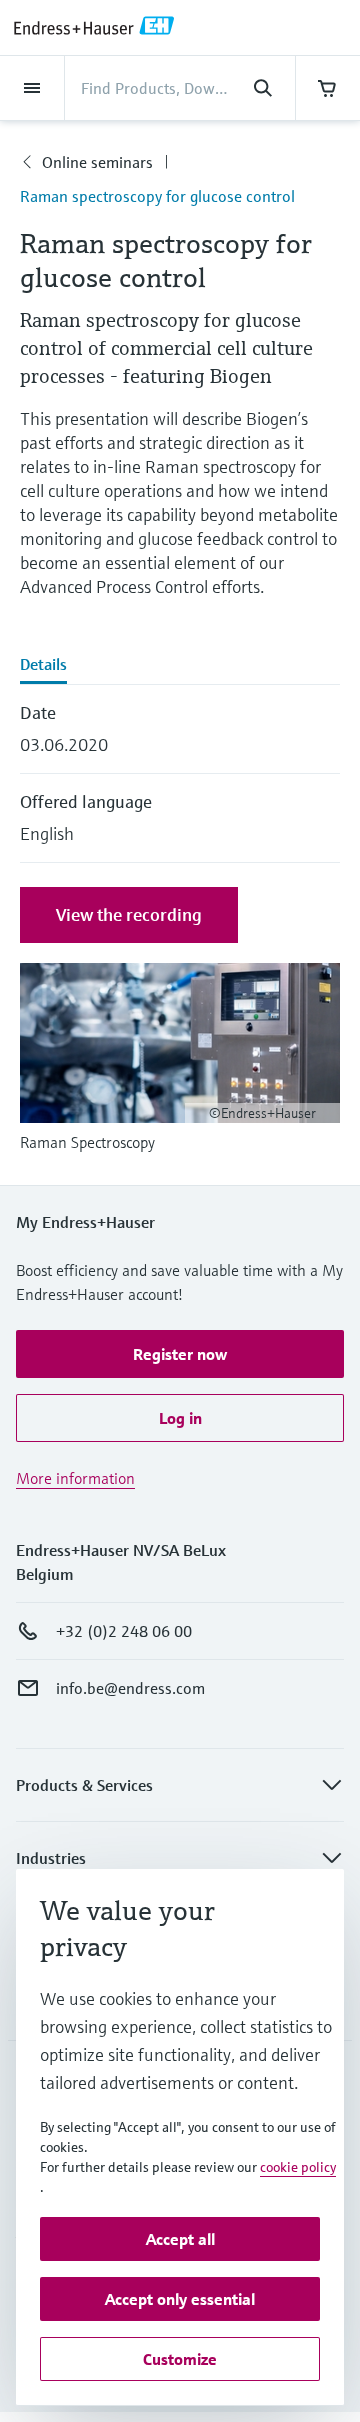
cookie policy (298, 2167)
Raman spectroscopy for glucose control (157, 196)
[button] (180, 1354)
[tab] (180, 666)
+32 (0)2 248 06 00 (124, 1631)
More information (75, 1478)
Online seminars (97, 162)
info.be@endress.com (130, 1688)
